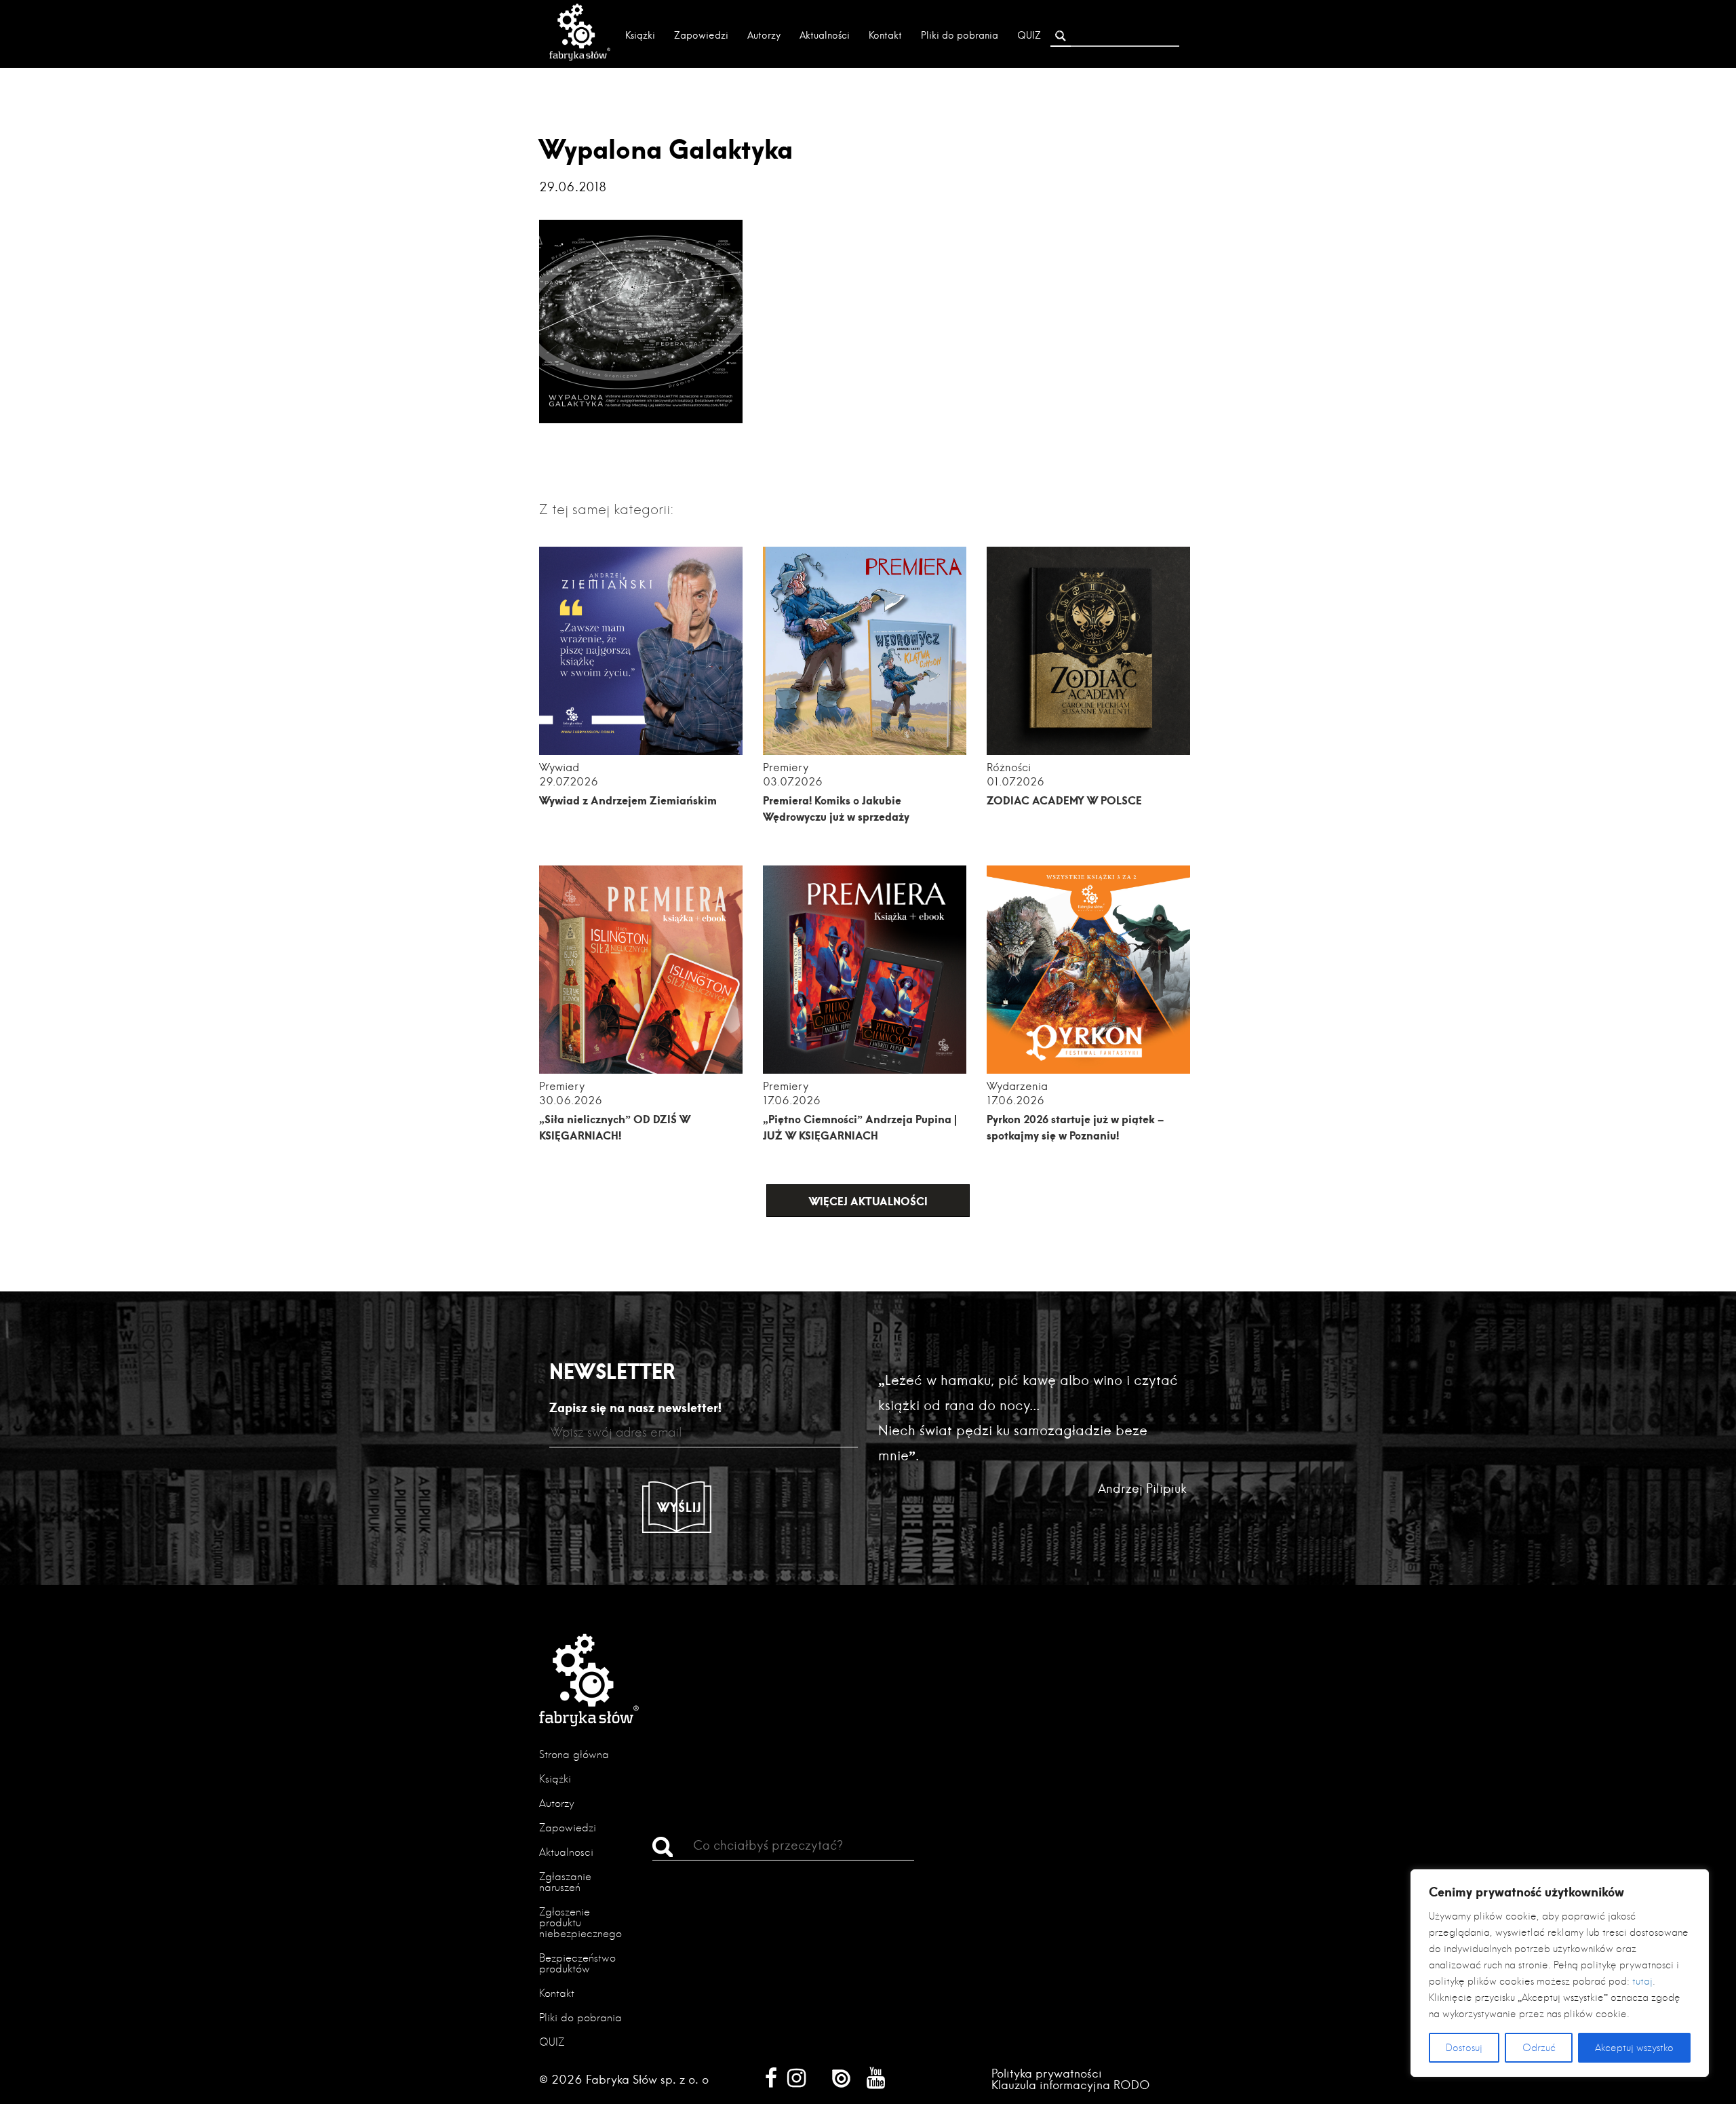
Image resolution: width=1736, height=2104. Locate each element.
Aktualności (825, 35)
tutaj (1642, 1981)
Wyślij (679, 1507)
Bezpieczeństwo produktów (577, 1963)
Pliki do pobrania (960, 35)
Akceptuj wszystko (1634, 2048)
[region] (1560, 1973)
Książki (640, 35)
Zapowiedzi (701, 35)
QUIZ (1029, 35)
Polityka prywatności (1047, 2073)
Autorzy (764, 35)
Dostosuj (1464, 2048)
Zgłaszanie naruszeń (565, 1882)
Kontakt (885, 35)
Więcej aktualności (868, 1201)
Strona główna (574, 1754)
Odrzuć (1539, 2048)
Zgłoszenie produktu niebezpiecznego (580, 1923)
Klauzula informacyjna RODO (1071, 2085)
